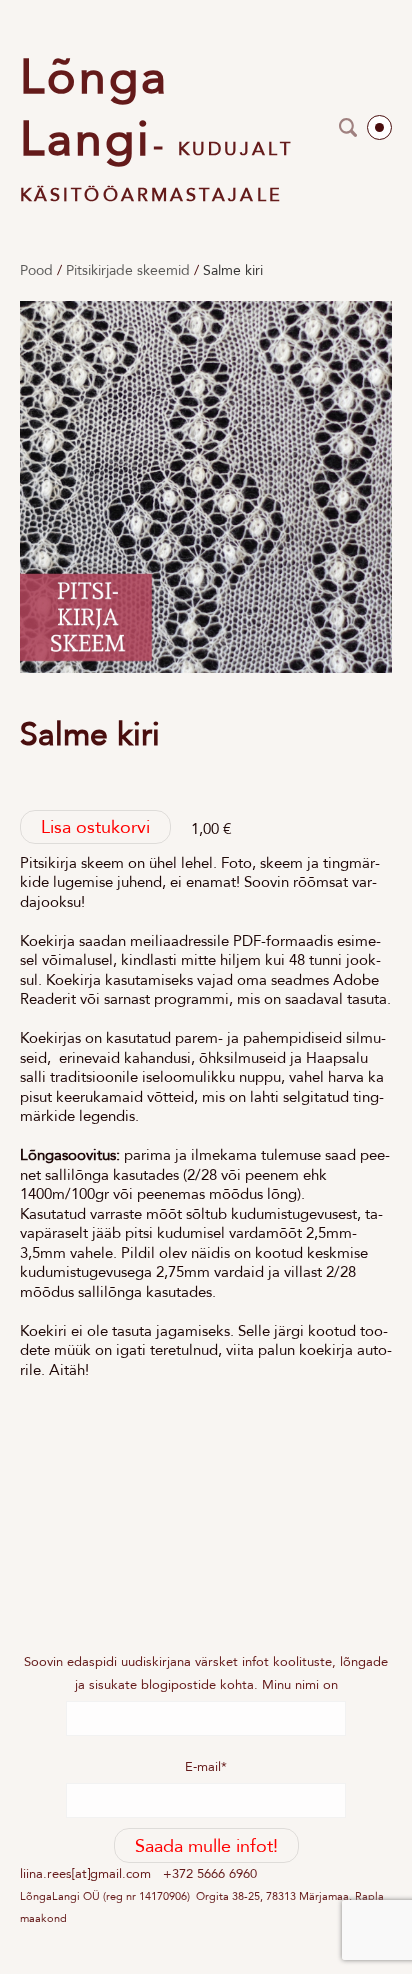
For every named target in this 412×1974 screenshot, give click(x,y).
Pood (36, 270)
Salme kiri (233, 270)
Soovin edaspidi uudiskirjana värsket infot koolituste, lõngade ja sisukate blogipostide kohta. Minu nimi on (206, 1672)
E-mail (203, 1766)
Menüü (379, 127)
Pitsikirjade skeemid (128, 270)
